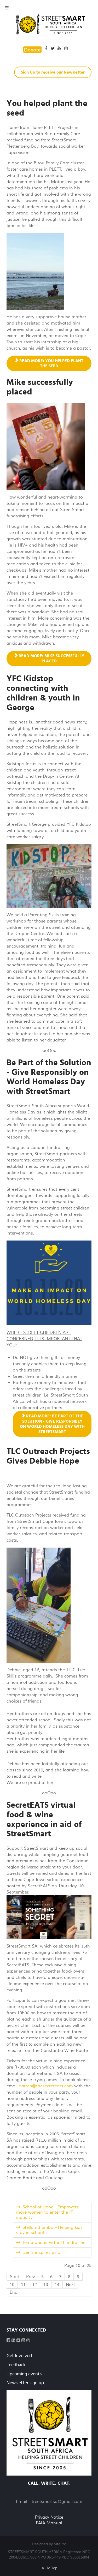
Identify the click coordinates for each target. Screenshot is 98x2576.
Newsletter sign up (25, 2383)
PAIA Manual (49, 2523)
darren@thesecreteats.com (46, 2086)
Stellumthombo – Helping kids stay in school (49, 2230)
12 (34, 2285)
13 (46, 2285)
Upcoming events (24, 2374)
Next (70, 2285)
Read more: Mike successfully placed (51, 658)
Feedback (16, 2365)
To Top (51, 2568)
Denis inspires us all (42, 2252)
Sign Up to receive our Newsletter (53, 72)
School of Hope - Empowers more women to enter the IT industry (47, 2212)
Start (15, 2277)
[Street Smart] (49, 2433)
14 (57, 2285)
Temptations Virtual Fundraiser (53, 2243)
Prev (30, 2277)
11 (23, 2285)
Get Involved (19, 2356)
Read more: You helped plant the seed (51, 363)
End (14, 2292)
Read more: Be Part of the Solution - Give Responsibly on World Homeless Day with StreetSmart (52, 1424)
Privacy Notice (49, 2517)
